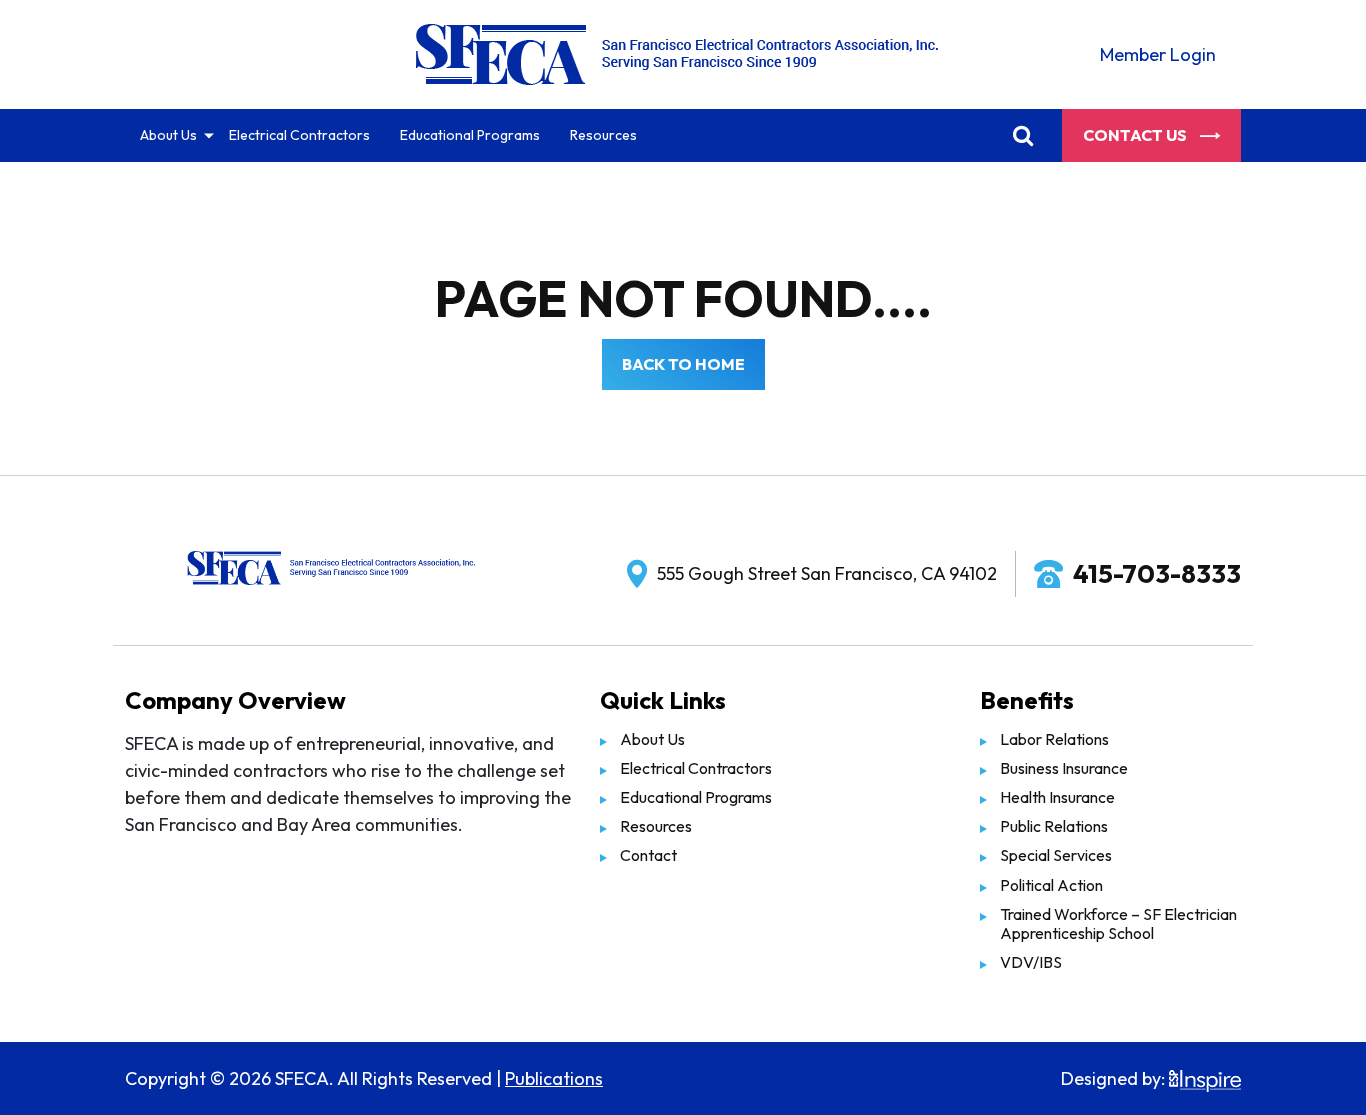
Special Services (1056, 855)
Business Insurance (1064, 768)
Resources (603, 135)
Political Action (1051, 885)
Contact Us (1136, 135)
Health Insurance (1057, 797)
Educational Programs (470, 135)
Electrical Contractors (299, 135)
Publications (554, 1078)
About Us (168, 135)
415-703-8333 (1157, 573)
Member (1158, 54)
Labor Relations (1054, 739)
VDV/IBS (1031, 962)
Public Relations (1054, 826)
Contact (648, 855)
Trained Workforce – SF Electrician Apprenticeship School (1118, 923)
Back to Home (683, 364)
